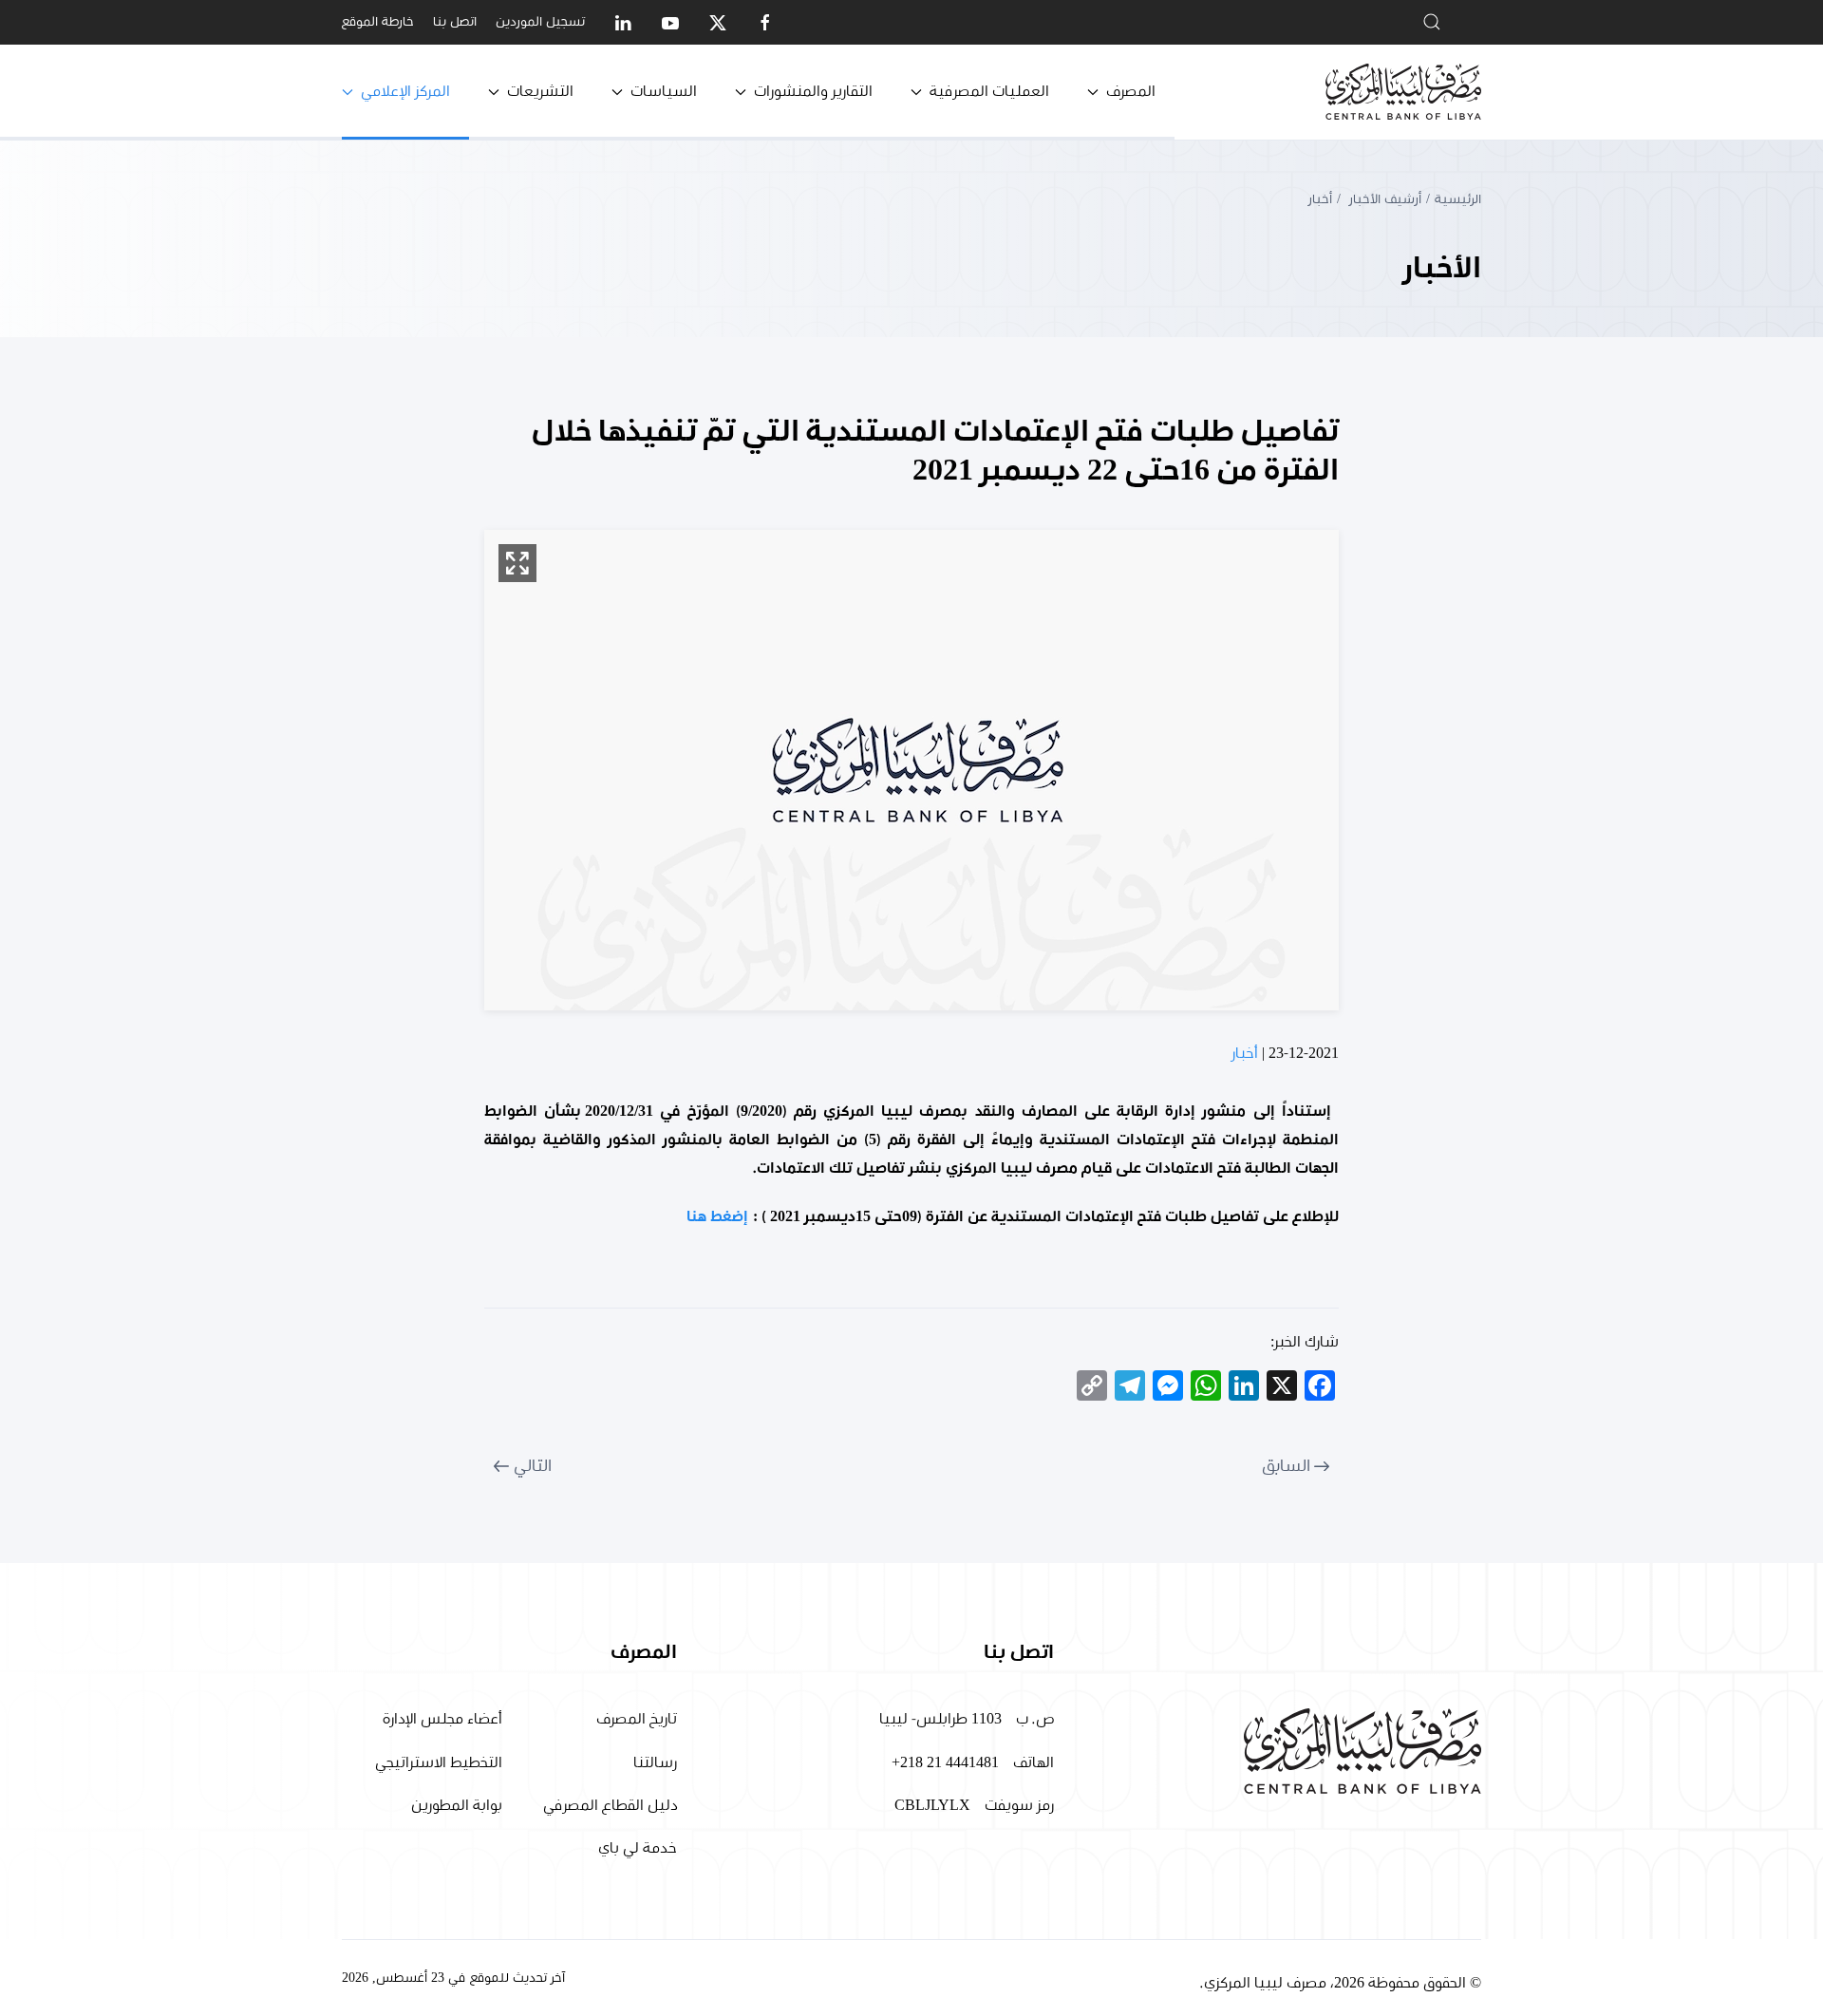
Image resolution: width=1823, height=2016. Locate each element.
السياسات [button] (664, 91)
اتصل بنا (455, 22)
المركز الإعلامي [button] (405, 91)
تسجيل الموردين (540, 22)
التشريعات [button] (540, 91)
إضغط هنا (717, 1216)
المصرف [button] (1131, 91)
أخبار (1245, 1053)
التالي (533, 1466)
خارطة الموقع (378, 22)
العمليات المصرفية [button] (989, 91)
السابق (1286, 1466)
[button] (517, 563)
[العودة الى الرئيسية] (1403, 92)
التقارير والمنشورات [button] (813, 91)
